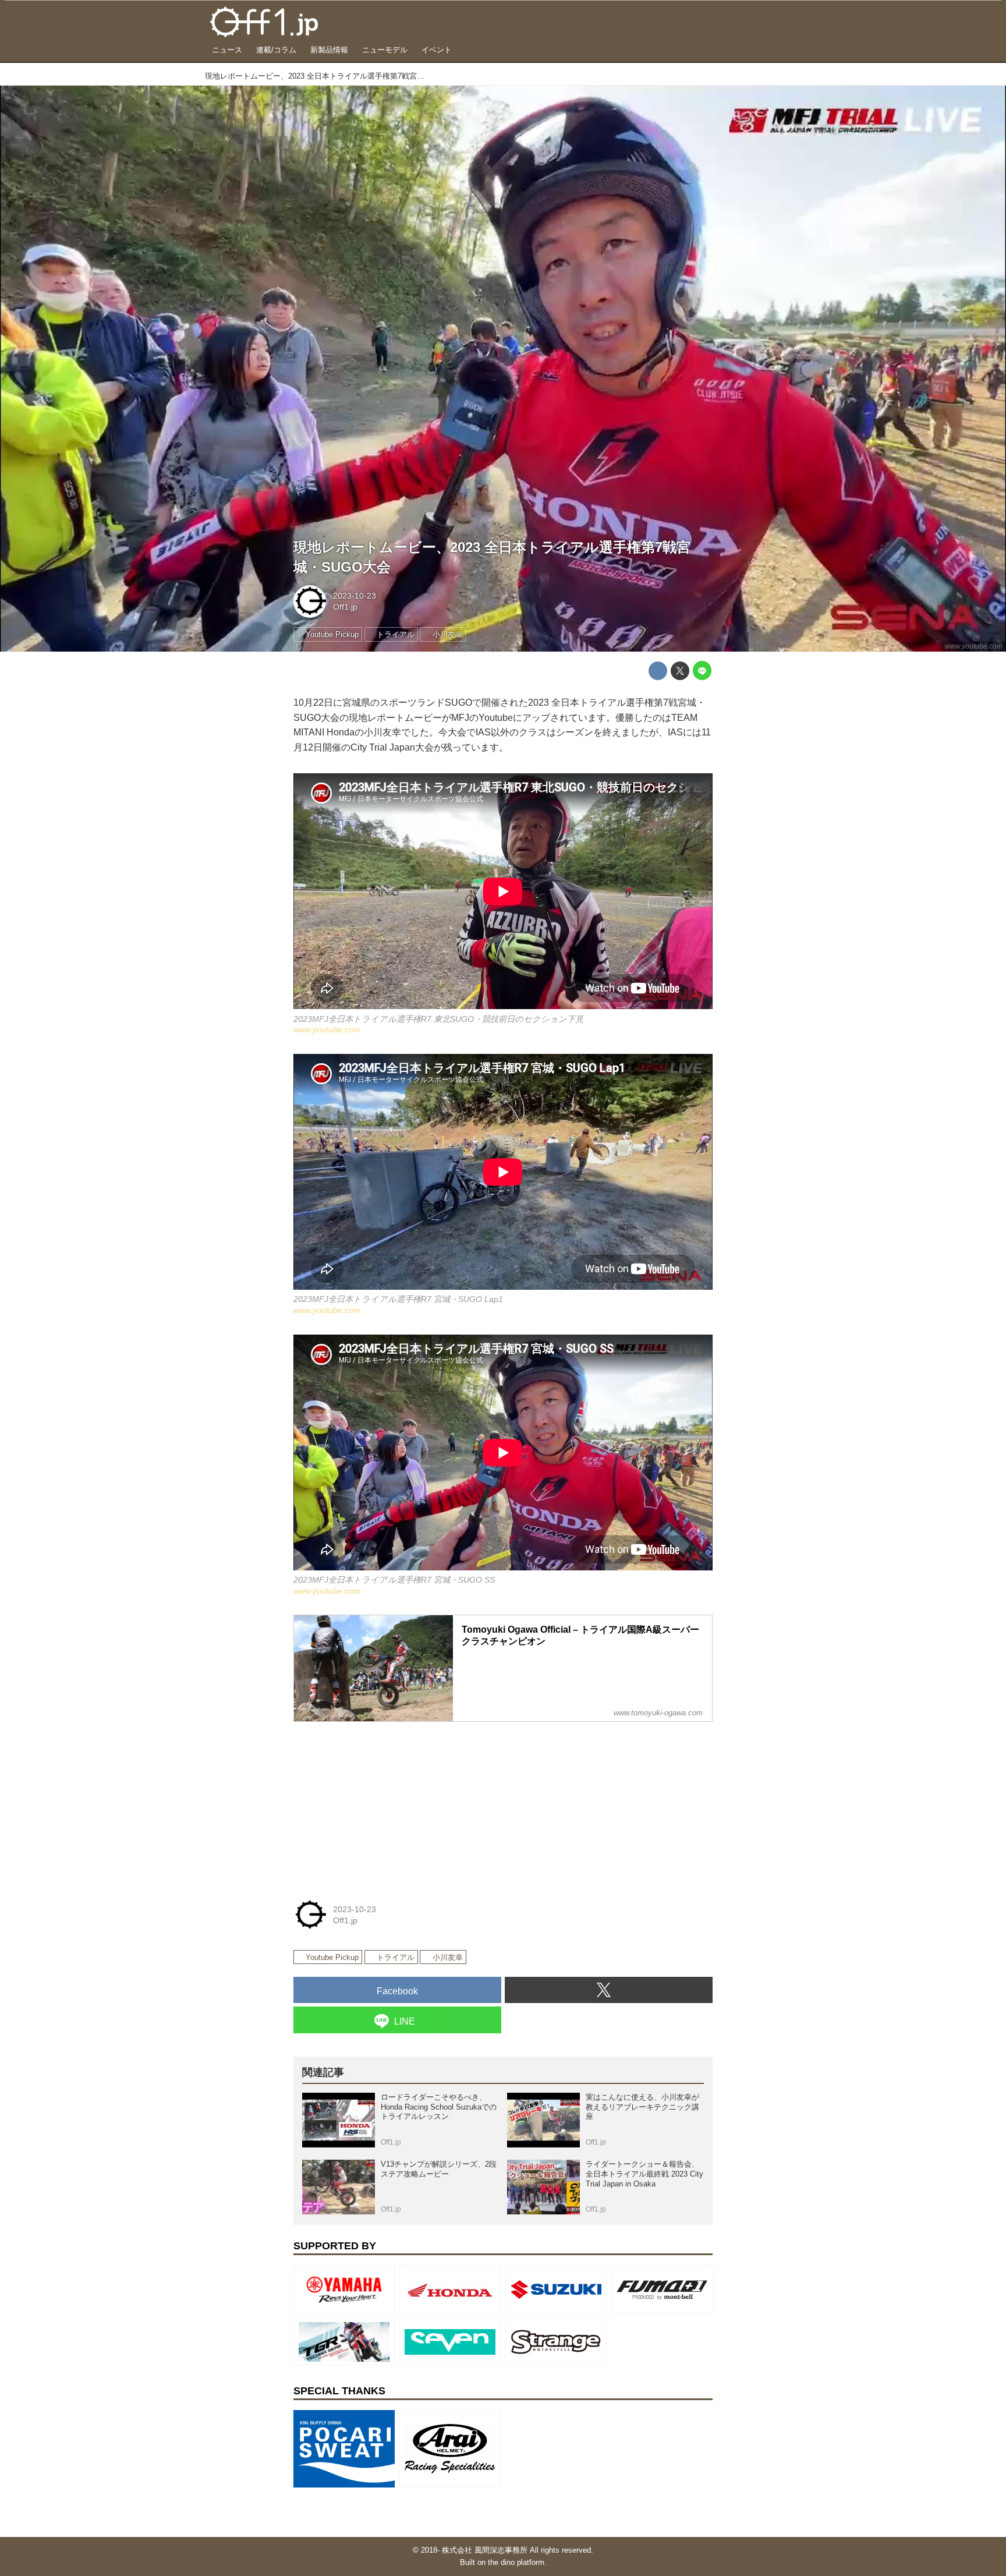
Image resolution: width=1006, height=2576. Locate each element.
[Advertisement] (381, 1804)
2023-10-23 (355, 596)
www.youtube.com (974, 646)
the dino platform (516, 2562)
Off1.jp (345, 607)
